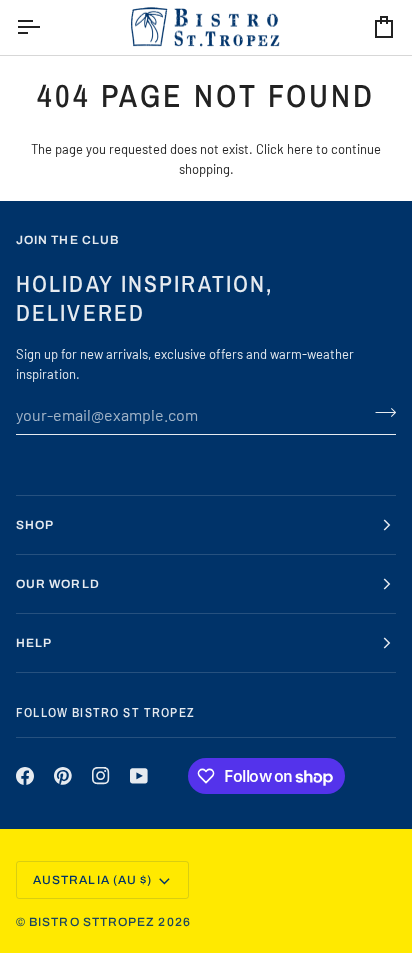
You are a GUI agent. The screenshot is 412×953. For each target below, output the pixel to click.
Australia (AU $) (92, 880)
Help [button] (34, 643)
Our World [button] (58, 584)
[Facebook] (25, 776)
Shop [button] (35, 525)
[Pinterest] (63, 776)
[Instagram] (101, 776)
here (300, 149)
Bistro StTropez (92, 922)
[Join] (379, 412)
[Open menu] (46, 27)
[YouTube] (139, 776)
